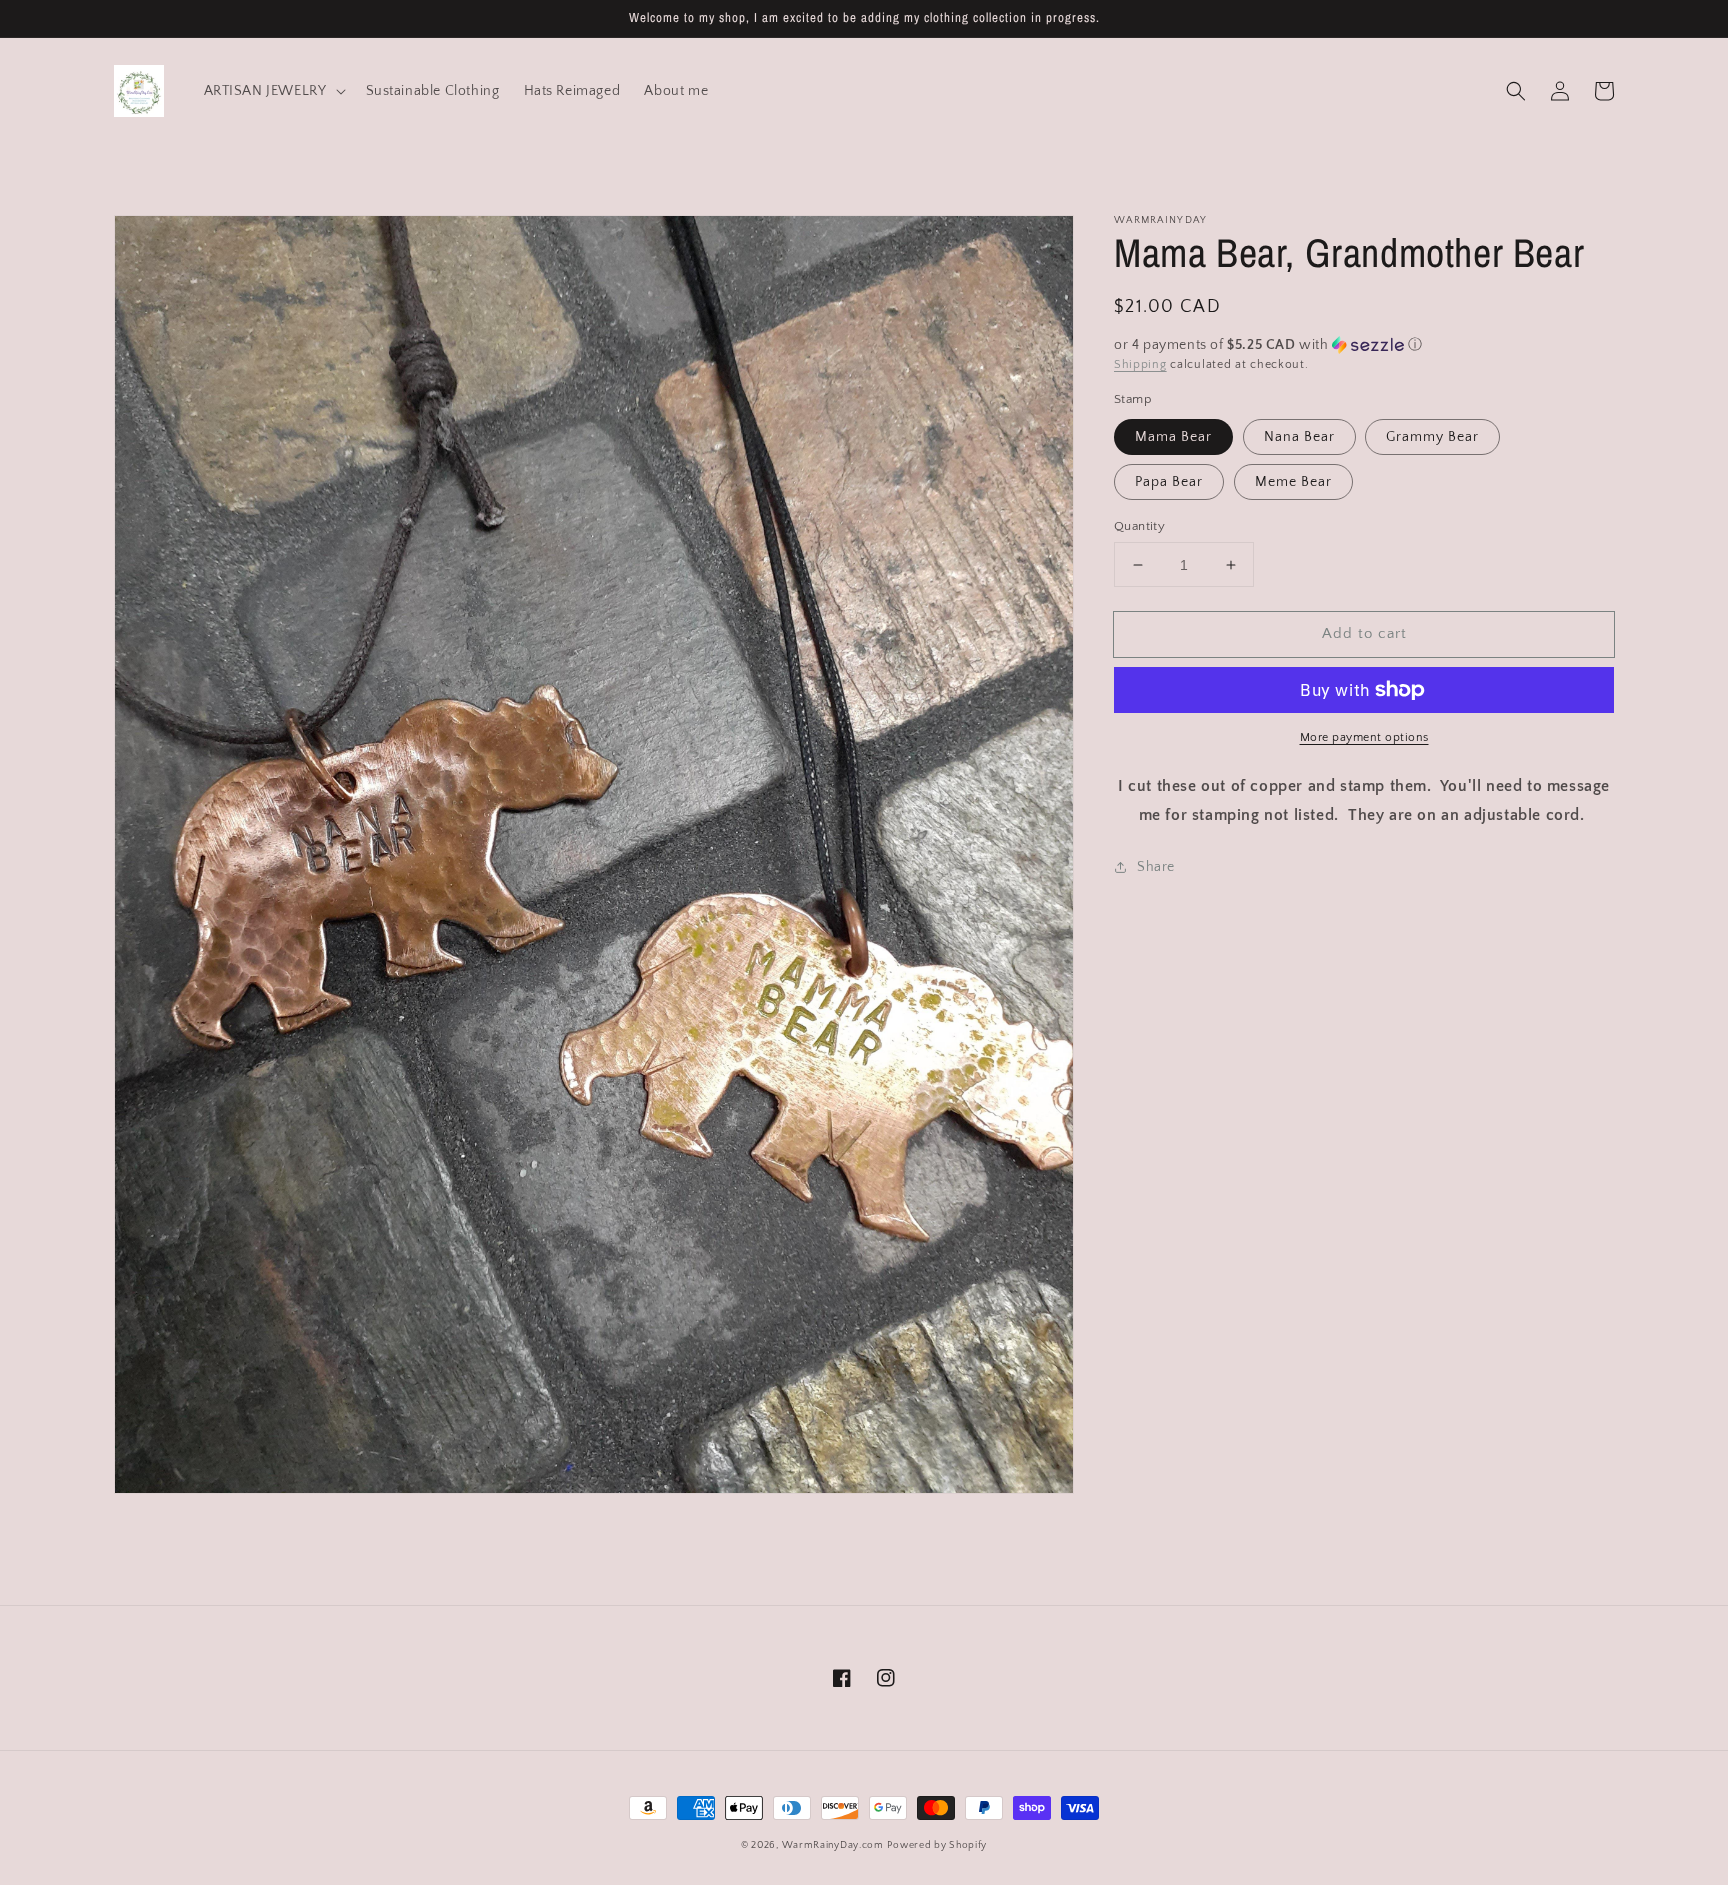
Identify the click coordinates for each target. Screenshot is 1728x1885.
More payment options (1364, 737)
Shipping (1140, 364)
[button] (1516, 91)
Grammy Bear (1432, 437)
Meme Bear (1293, 482)
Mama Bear (1173, 437)
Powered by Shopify (937, 1845)
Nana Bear (1299, 437)
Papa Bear (1169, 482)
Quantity (1139, 526)
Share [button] (1156, 867)
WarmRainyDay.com (833, 1845)
